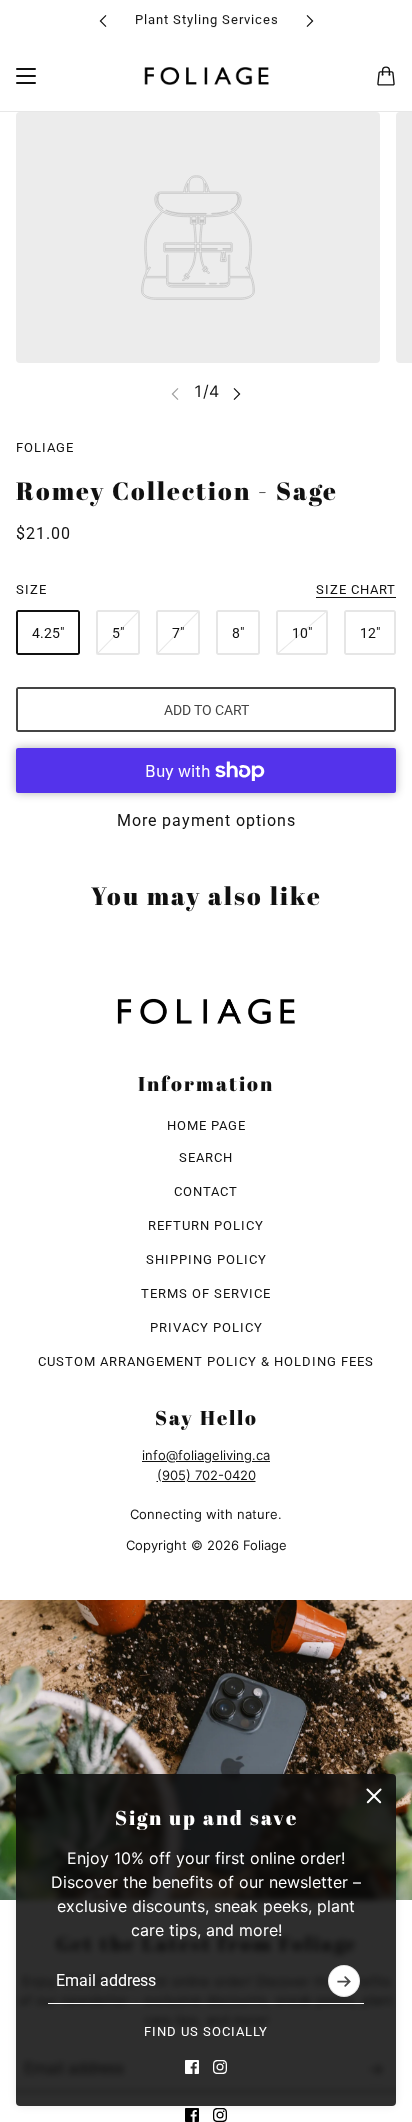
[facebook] (192, 2067)
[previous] (103, 20)
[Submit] (344, 1981)
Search (206, 1157)
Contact (206, 1191)
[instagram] (220, 2067)
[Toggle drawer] (26, 76)
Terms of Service (206, 1293)
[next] (310, 20)
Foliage (45, 447)
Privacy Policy (206, 1327)
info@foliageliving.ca (206, 1455)
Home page (206, 1125)
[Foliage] (206, 76)
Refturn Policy (206, 1225)
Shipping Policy (206, 1259)
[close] (374, 1796)
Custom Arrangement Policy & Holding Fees (206, 1361)
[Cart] (386, 76)
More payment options (206, 820)
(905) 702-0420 (206, 1475)
